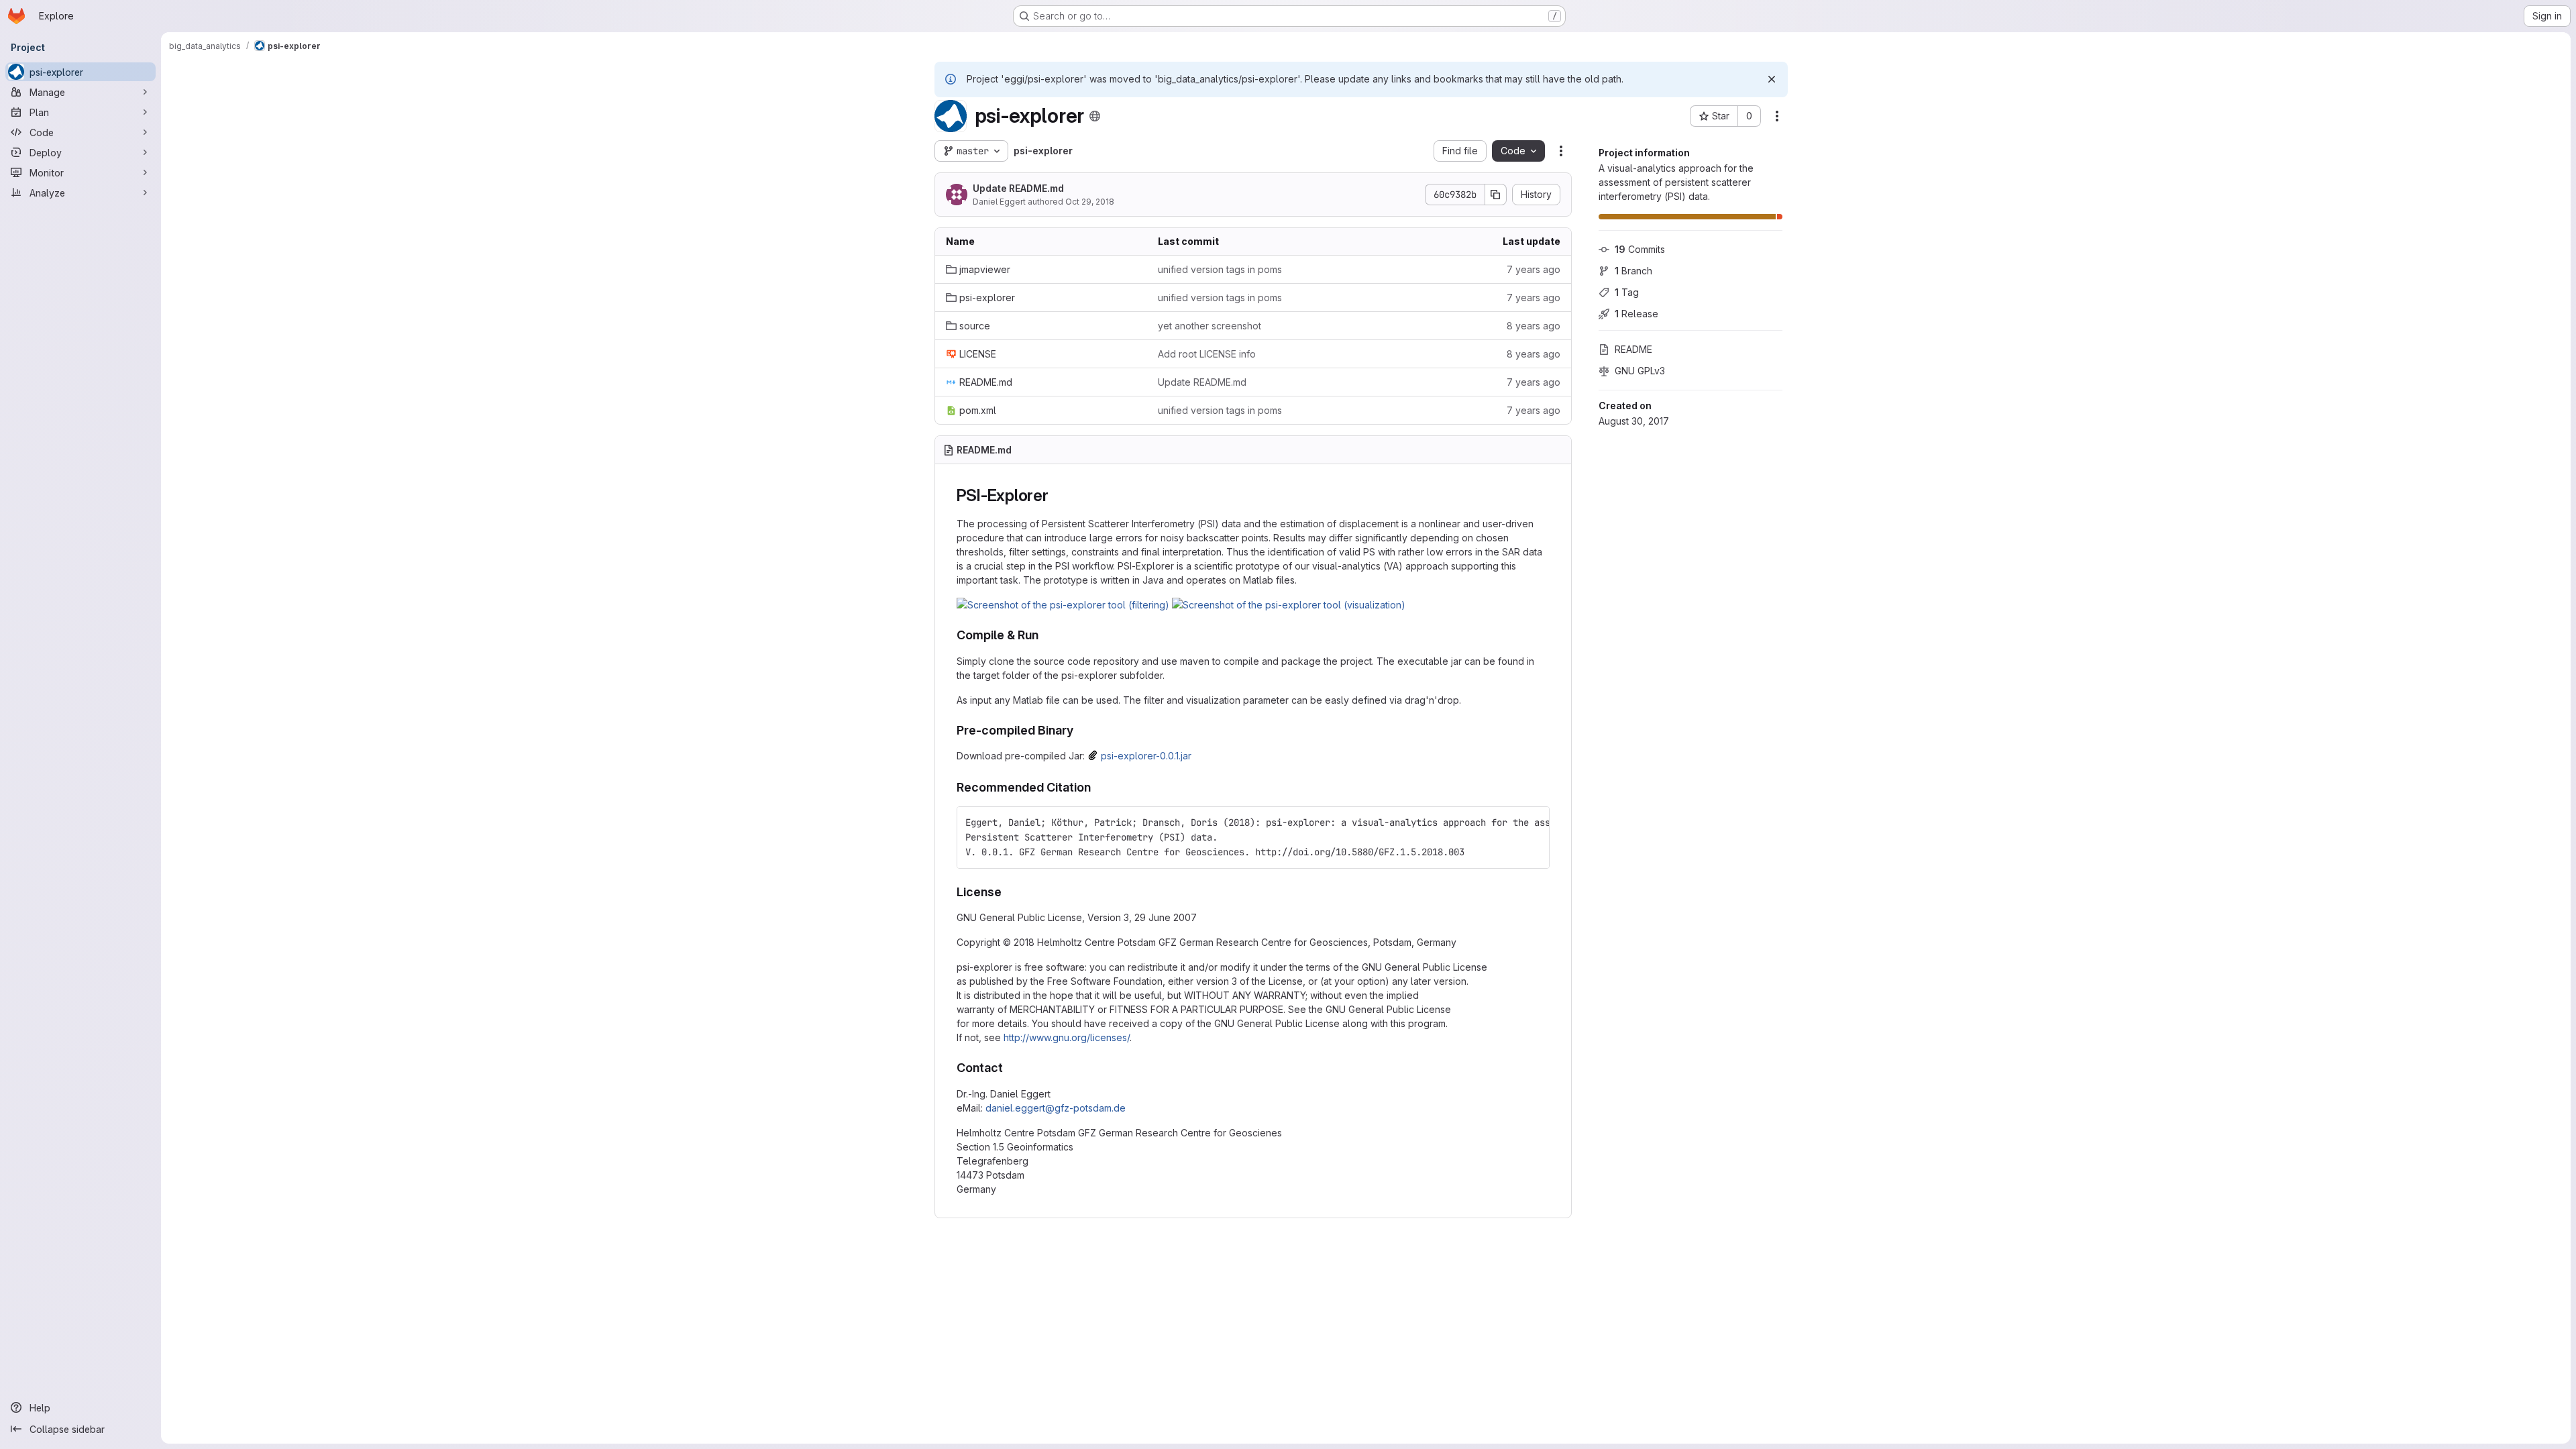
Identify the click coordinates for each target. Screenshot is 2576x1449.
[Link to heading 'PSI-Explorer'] (1057, 495)
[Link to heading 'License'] (1008, 892)
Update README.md (1018, 188)
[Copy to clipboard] (1534, 822)
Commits (1640, 249)
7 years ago (1534, 269)
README (1633, 349)
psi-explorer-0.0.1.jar (1146, 756)
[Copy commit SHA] (1496, 195)
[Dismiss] (1772, 79)
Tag (1627, 292)
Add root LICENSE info (1207, 354)
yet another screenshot (1210, 326)
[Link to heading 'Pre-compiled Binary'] (1080, 730)
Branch (1633, 271)
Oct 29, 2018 (1090, 202)
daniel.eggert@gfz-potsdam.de (1056, 1108)
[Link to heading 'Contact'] (1010, 1068)
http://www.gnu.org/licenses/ (1067, 1037)
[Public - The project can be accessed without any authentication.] (1095, 116)
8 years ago (1534, 326)
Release (1636, 314)
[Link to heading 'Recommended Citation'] (1097, 787)
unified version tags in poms (1220, 269)
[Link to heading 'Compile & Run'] (1045, 635)
